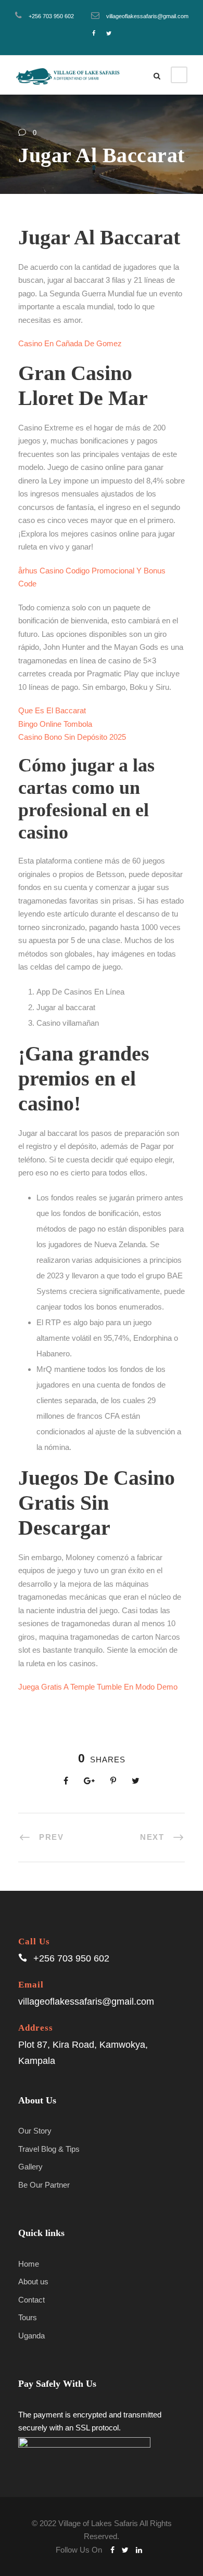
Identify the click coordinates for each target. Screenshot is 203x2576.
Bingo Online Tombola (55, 724)
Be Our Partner (44, 2185)
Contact (31, 2300)
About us (33, 2281)
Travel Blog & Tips (49, 2149)
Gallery (30, 2167)
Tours (28, 2317)
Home (29, 2264)
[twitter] (109, 33)
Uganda (31, 2336)
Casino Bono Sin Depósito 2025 (72, 737)
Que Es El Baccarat (52, 710)
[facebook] (94, 33)
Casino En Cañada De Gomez (70, 343)
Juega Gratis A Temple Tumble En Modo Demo (98, 1687)
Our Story (35, 2131)
